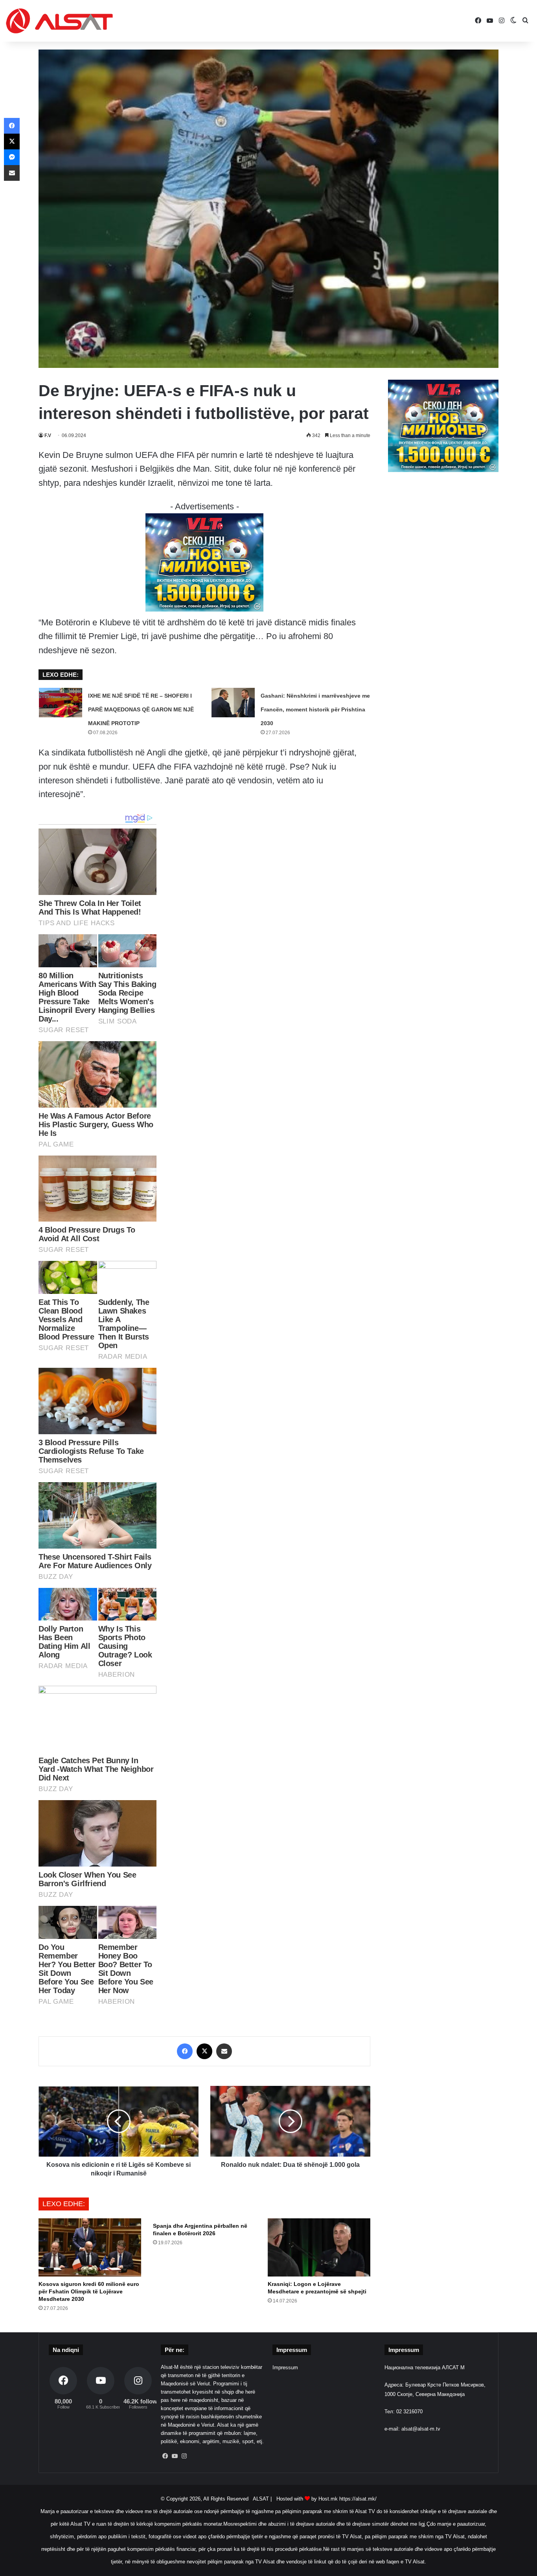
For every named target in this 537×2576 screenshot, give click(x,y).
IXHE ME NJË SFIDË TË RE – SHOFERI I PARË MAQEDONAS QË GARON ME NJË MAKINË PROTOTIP (141, 709)
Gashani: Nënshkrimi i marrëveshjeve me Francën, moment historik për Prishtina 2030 (315, 709)
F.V (48, 435)
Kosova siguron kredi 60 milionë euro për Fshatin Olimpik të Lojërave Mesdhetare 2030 (89, 2291)
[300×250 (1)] (204, 609)
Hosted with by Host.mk (307, 2499)
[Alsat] (59, 21)
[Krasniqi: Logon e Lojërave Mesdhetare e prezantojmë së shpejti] (319, 2247)
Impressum (285, 2367)
